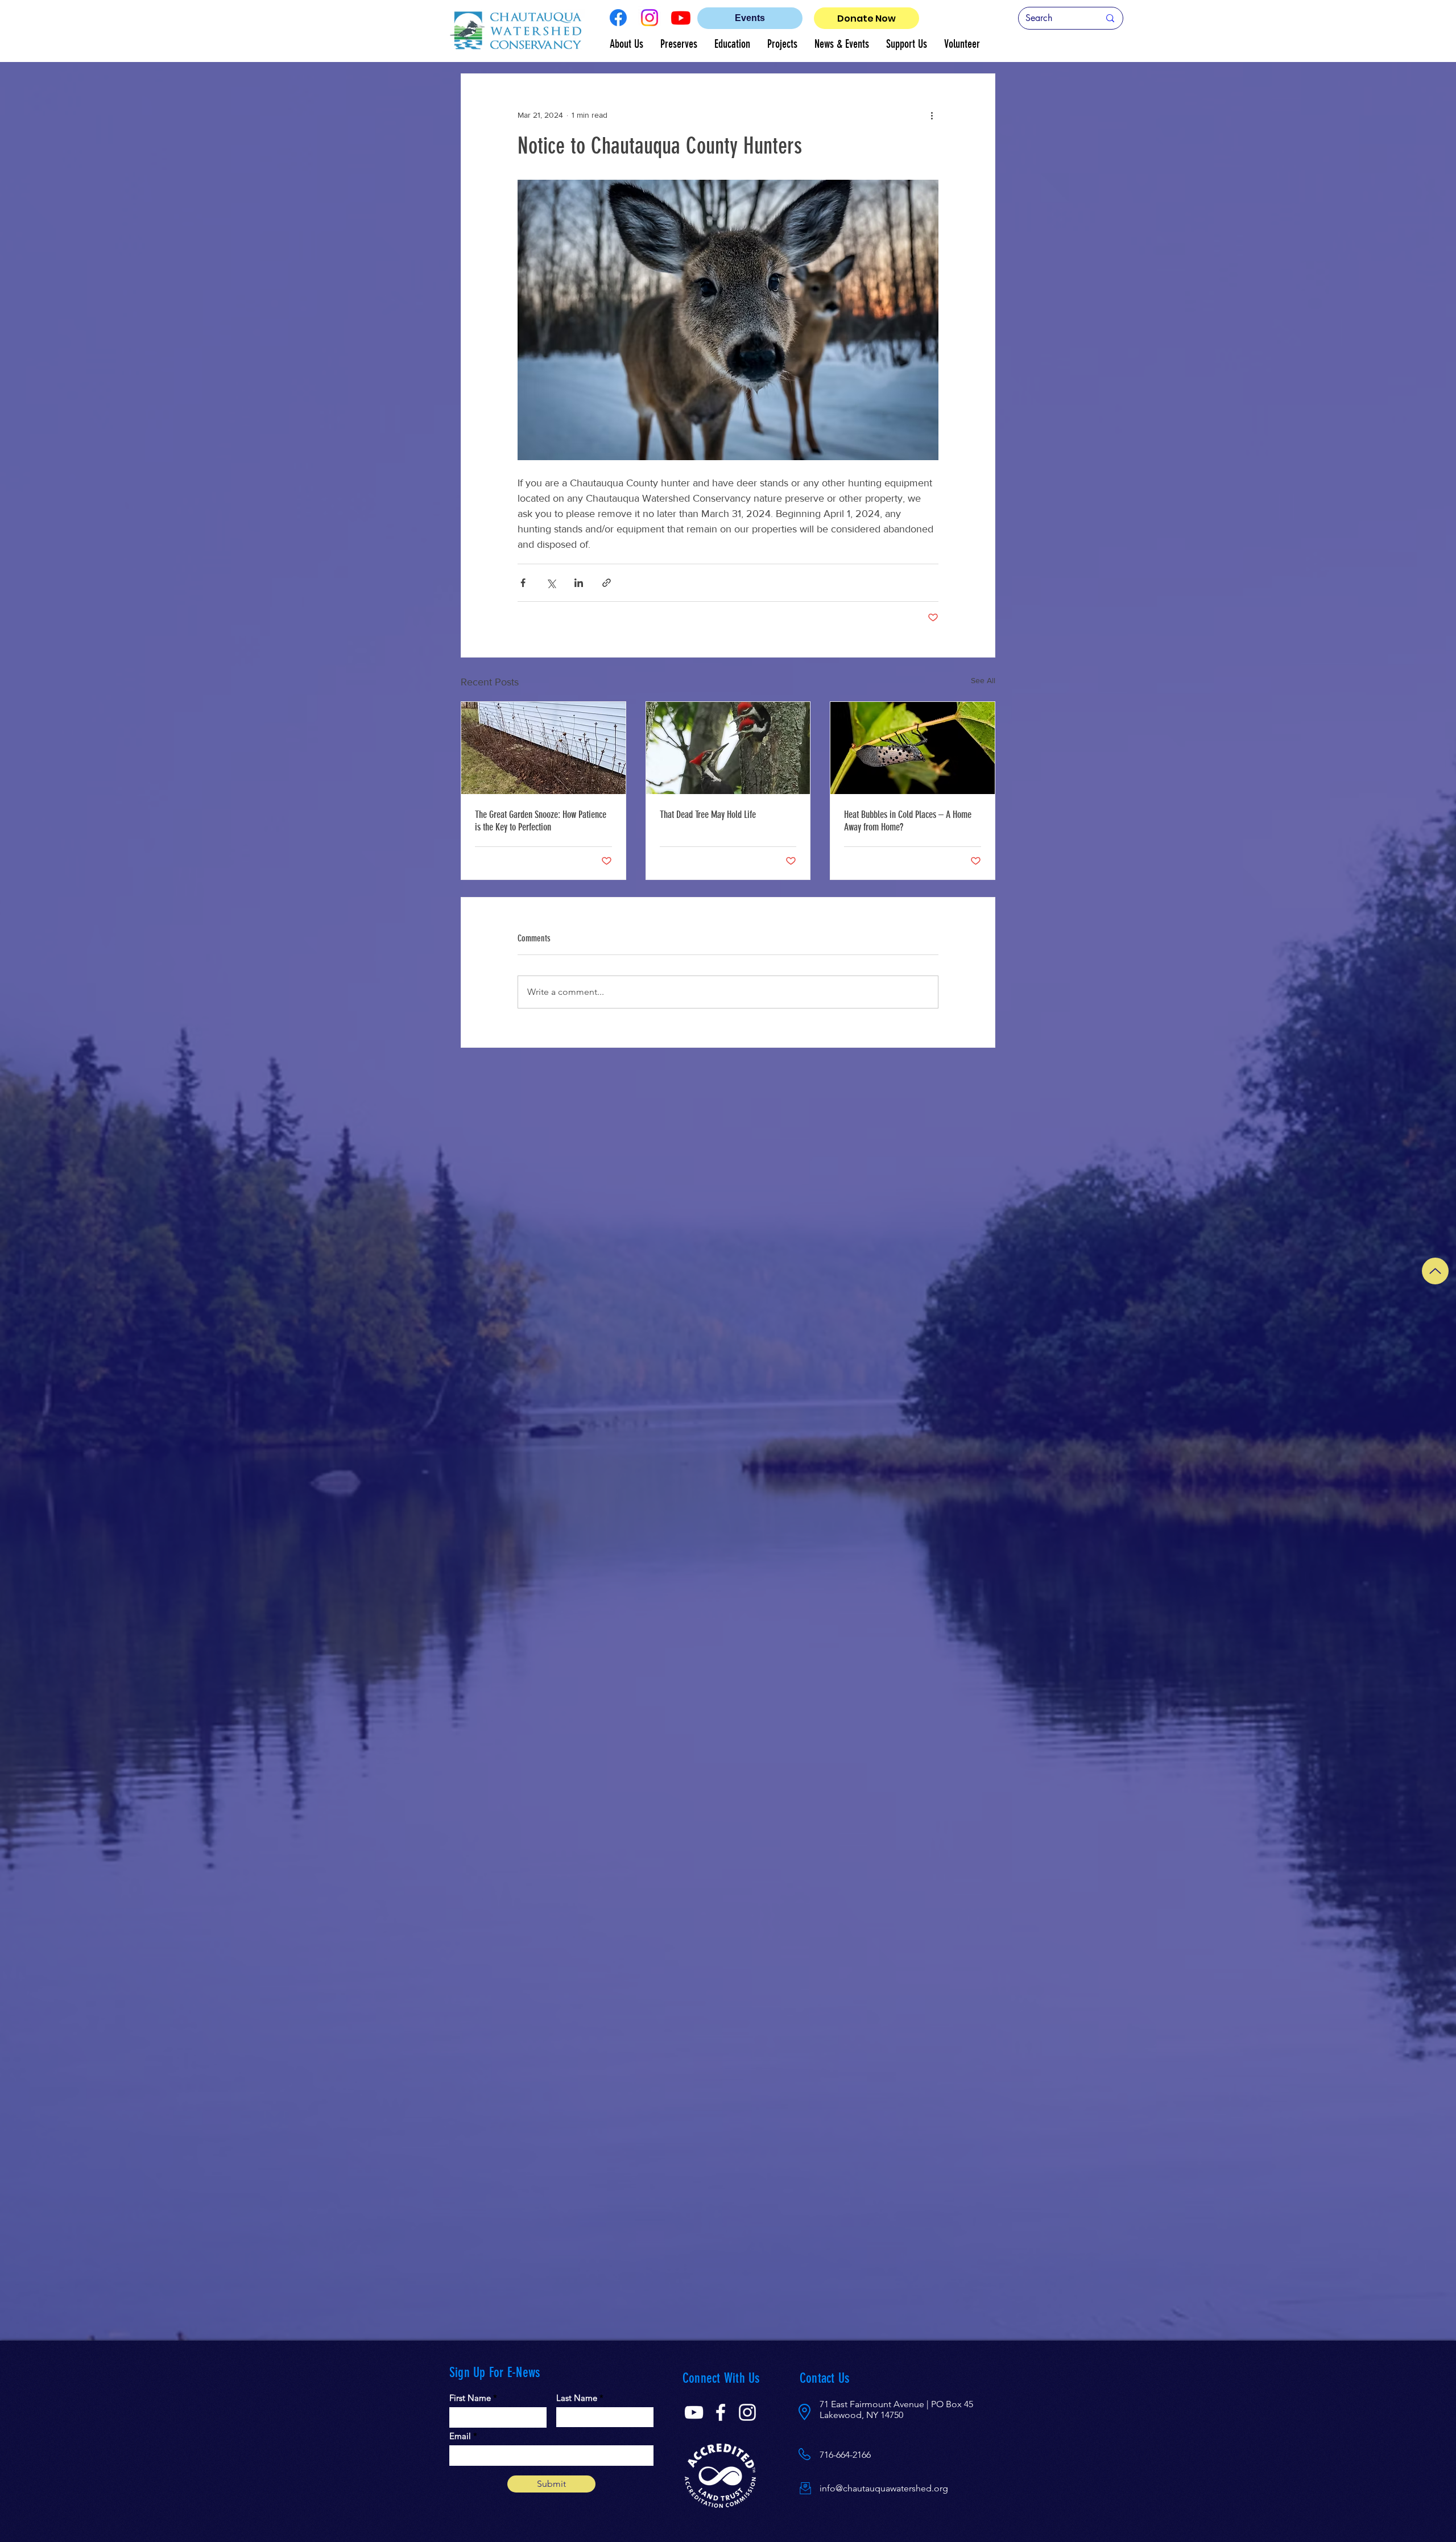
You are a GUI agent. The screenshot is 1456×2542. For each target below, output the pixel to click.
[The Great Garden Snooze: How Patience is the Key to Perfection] (543, 748)
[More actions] (932, 115)
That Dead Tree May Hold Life (708, 815)
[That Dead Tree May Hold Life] (728, 748)
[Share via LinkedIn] (579, 583)
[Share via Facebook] (523, 583)
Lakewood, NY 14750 (861, 2415)
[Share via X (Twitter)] (551, 583)
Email (460, 2436)
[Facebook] (618, 18)
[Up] (1435, 1271)
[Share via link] (607, 583)
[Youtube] (681, 18)
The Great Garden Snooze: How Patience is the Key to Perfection (541, 821)
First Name (470, 2398)
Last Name (577, 2398)
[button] (626, 44)
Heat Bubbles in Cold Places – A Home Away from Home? (908, 821)
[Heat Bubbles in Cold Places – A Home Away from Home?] (913, 748)
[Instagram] (650, 18)
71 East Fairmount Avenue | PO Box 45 (896, 2404)
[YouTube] (694, 2412)
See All (983, 680)
